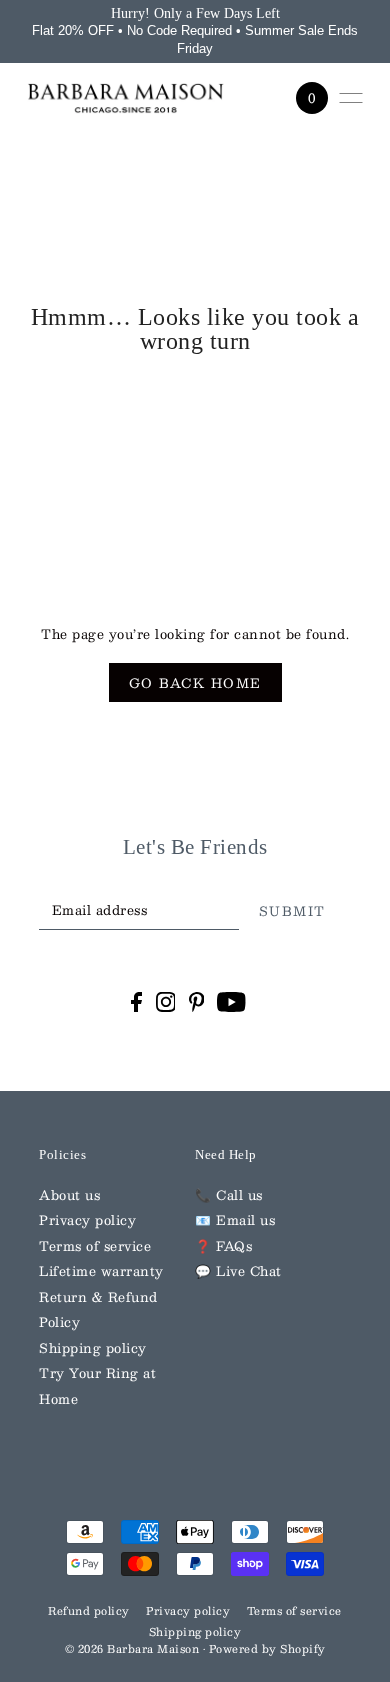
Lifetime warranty (101, 1270)
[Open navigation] (351, 98)
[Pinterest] (197, 1002)
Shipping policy (93, 1347)
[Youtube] (231, 1002)
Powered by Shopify (267, 1649)
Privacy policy (87, 1219)
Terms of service (95, 1245)
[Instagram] (166, 1002)
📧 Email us (235, 1219)
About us (69, 1194)
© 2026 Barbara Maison (134, 1649)
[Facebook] (136, 1002)
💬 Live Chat (238, 1270)
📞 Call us (229, 1194)
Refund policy (89, 1611)
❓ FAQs (223, 1245)
